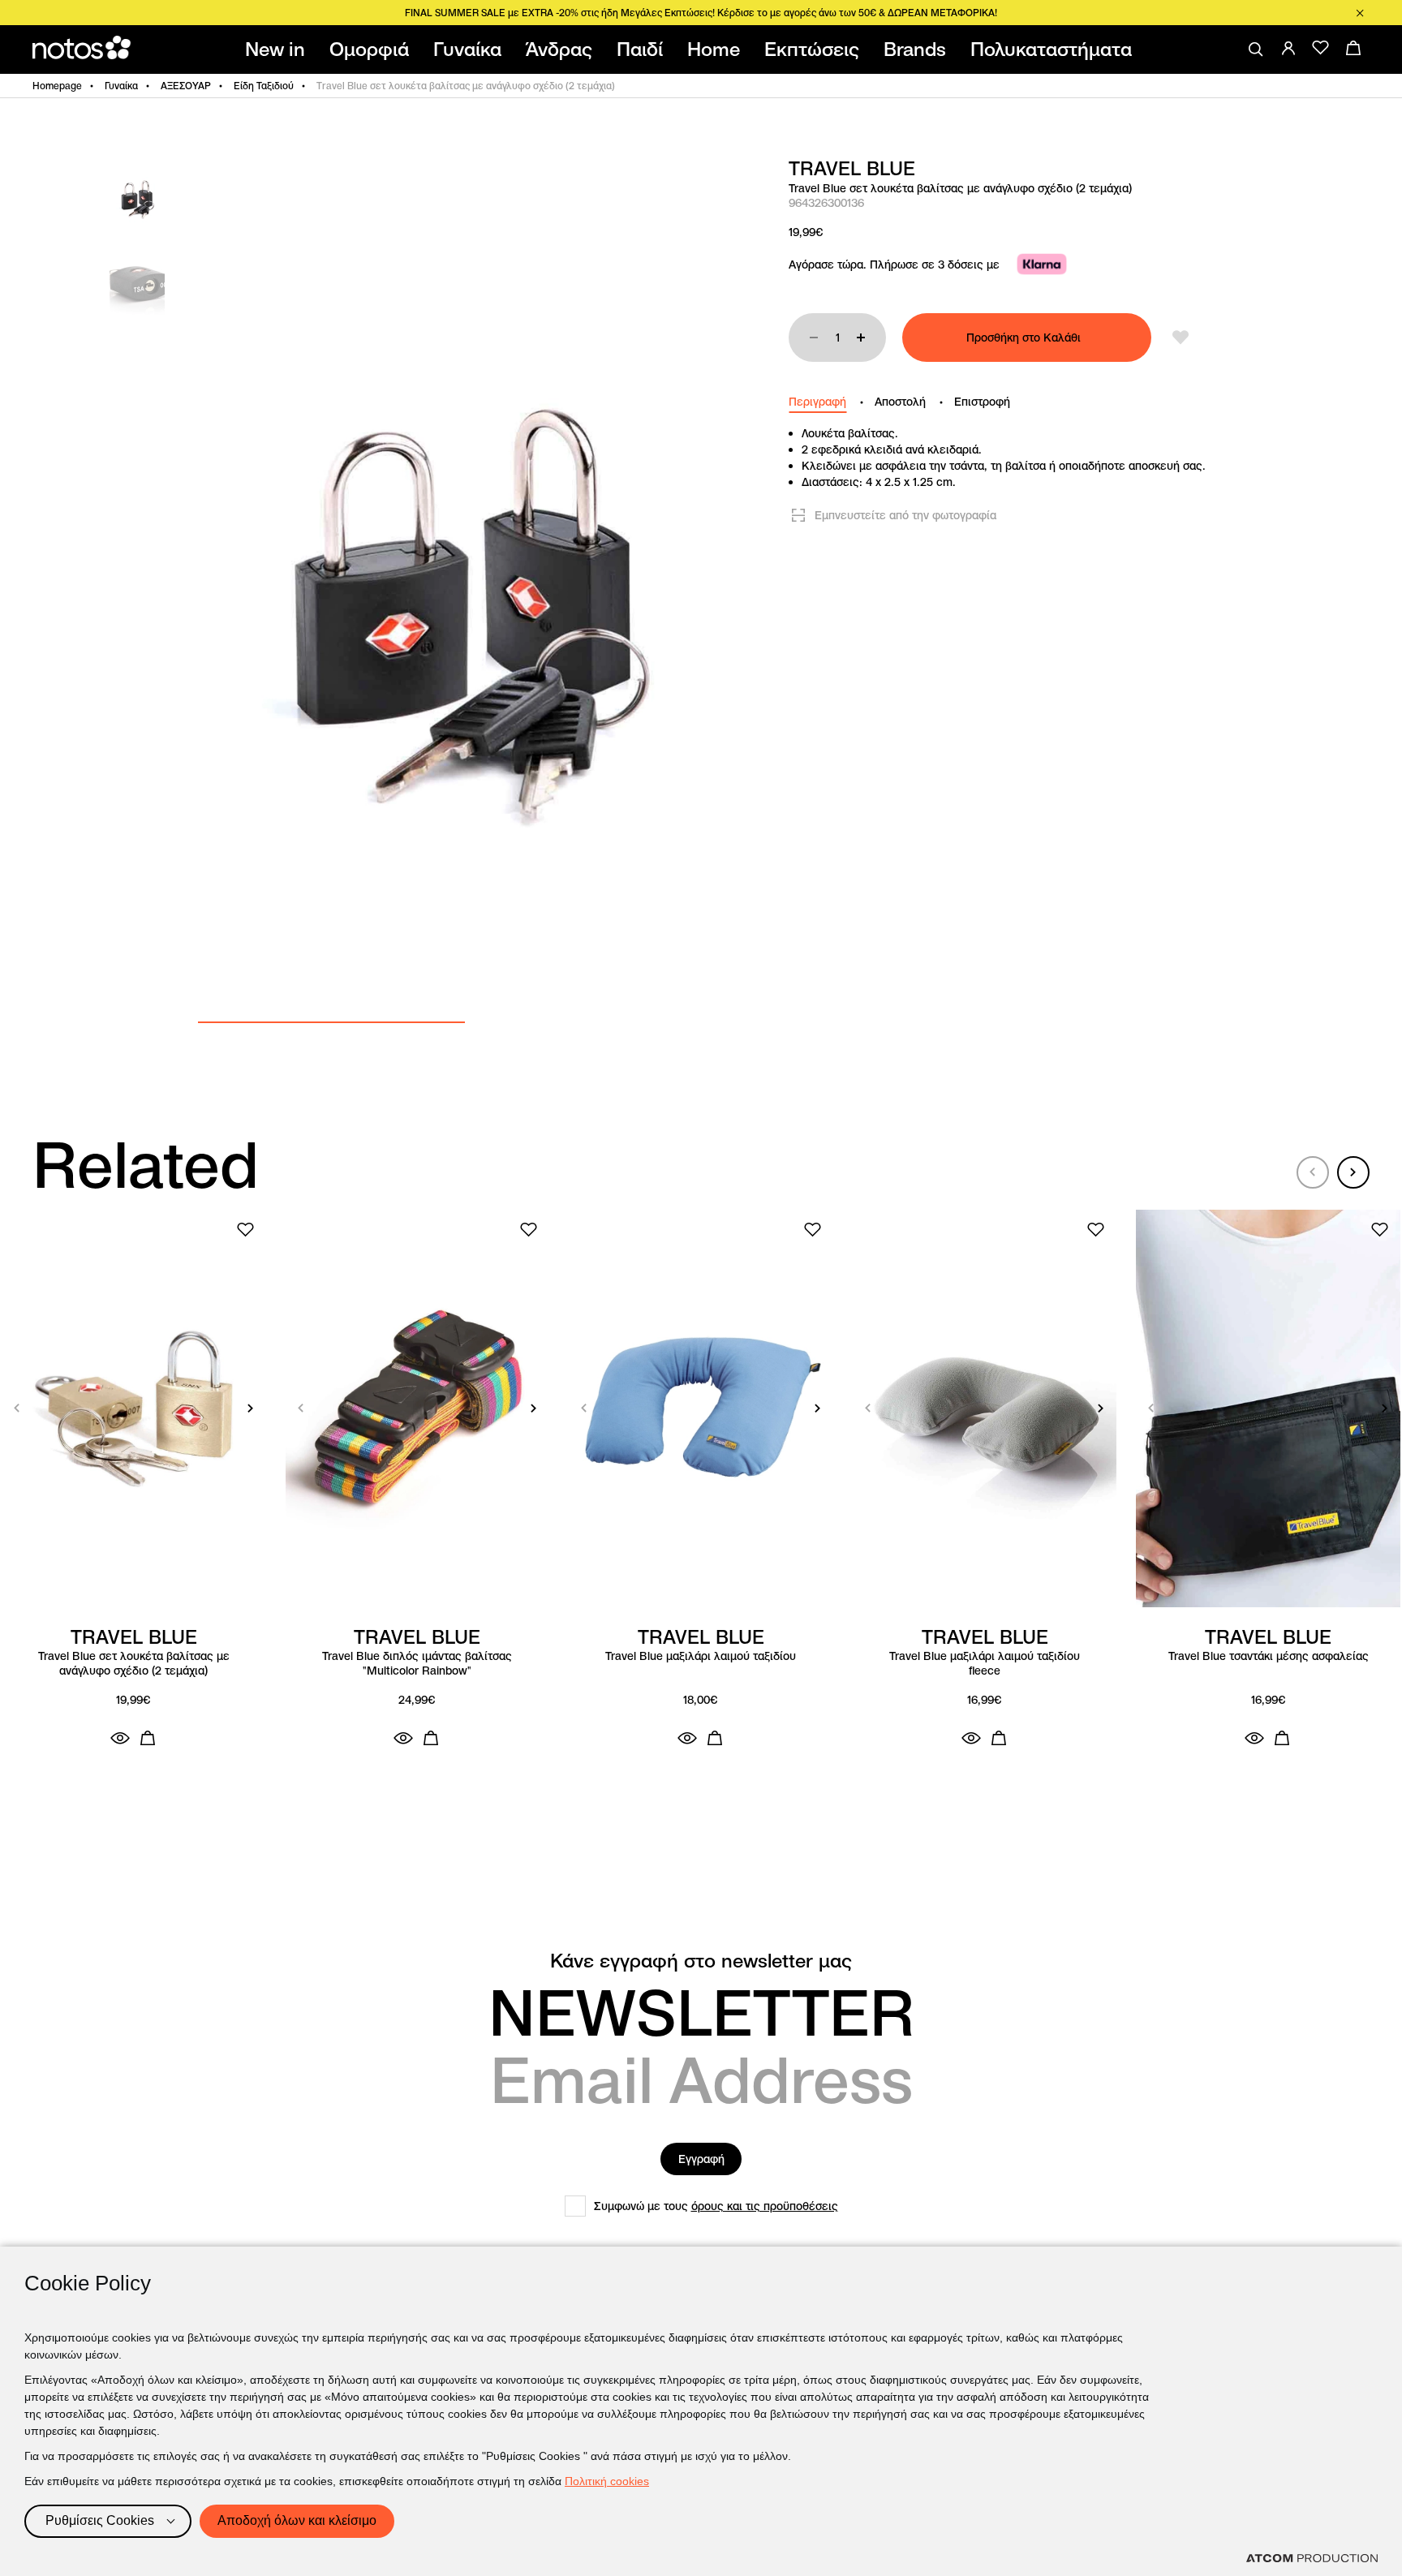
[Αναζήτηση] (1256, 49)
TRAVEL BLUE (852, 169)
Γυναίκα (121, 86)
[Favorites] (1321, 48)
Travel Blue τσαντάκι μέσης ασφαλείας (1269, 1656)
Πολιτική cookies (607, 2481)
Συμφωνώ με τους (716, 2206)
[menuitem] (278, 49)
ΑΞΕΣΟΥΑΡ (186, 86)
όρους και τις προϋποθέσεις (765, 2206)
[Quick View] (120, 1738)
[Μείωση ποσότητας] (814, 338)
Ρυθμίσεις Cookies (100, 2520)
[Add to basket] (148, 1738)
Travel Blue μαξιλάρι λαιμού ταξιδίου (701, 1656)
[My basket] (1353, 48)
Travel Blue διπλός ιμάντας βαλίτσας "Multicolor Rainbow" (417, 1664)
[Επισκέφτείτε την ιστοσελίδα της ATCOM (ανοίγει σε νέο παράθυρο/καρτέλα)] (1312, 2558)
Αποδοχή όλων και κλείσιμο (297, 2520)
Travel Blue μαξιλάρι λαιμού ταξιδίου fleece (985, 1664)
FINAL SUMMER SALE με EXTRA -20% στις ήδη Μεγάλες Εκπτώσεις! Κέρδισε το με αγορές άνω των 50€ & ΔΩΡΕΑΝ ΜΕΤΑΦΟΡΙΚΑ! (701, 13)
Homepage (57, 86)
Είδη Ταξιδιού (264, 86)
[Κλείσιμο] (1360, 13)
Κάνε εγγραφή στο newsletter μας (701, 1961)
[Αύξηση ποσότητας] (861, 338)
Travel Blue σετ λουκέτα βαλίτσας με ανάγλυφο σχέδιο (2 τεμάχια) (134, 1664)
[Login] (1288, 48)
